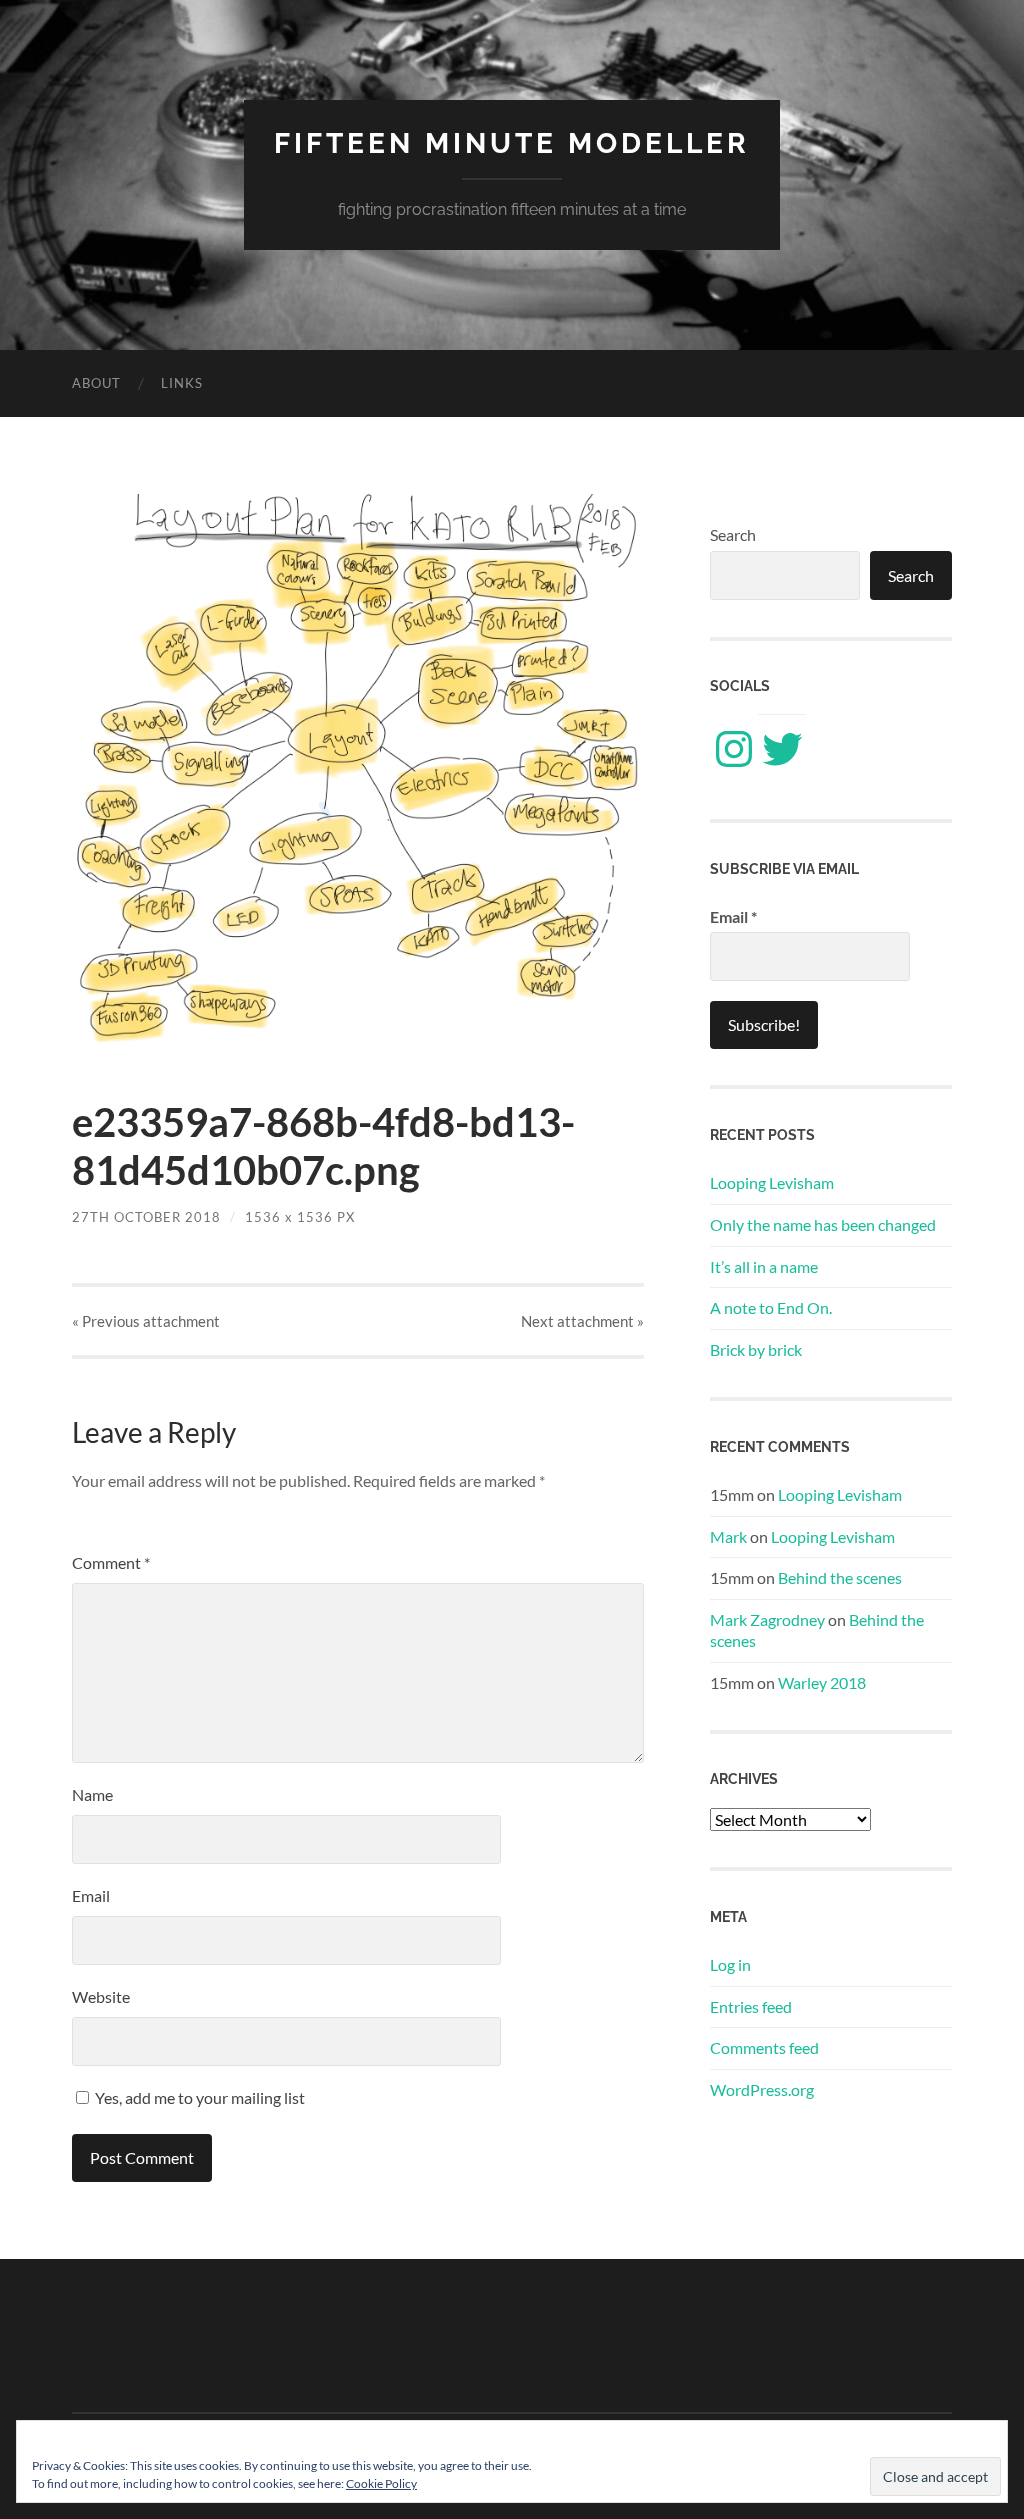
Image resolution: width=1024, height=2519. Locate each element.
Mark (728, 1536)
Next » (582, 1321)
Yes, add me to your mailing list (198, 2097)
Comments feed (764, 2047)
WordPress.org (762, 2089)
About (96, 383)
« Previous (146, 1321)
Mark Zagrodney (767, 1619)
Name (92, 1794)
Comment (111, 1562)
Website (101, 1996)
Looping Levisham (772, 1182)
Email (91, 1895)
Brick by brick (756, 1349)
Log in (730, 1964)
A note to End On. (771, 1307)
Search (733, 534)
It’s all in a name (764, 1266)
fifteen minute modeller (512, 143)
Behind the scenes (840, 1577)
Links (182, 383)
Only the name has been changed (823, 1224)
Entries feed (751, 2006)
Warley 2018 (822, 1682)
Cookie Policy (381, 2483)
